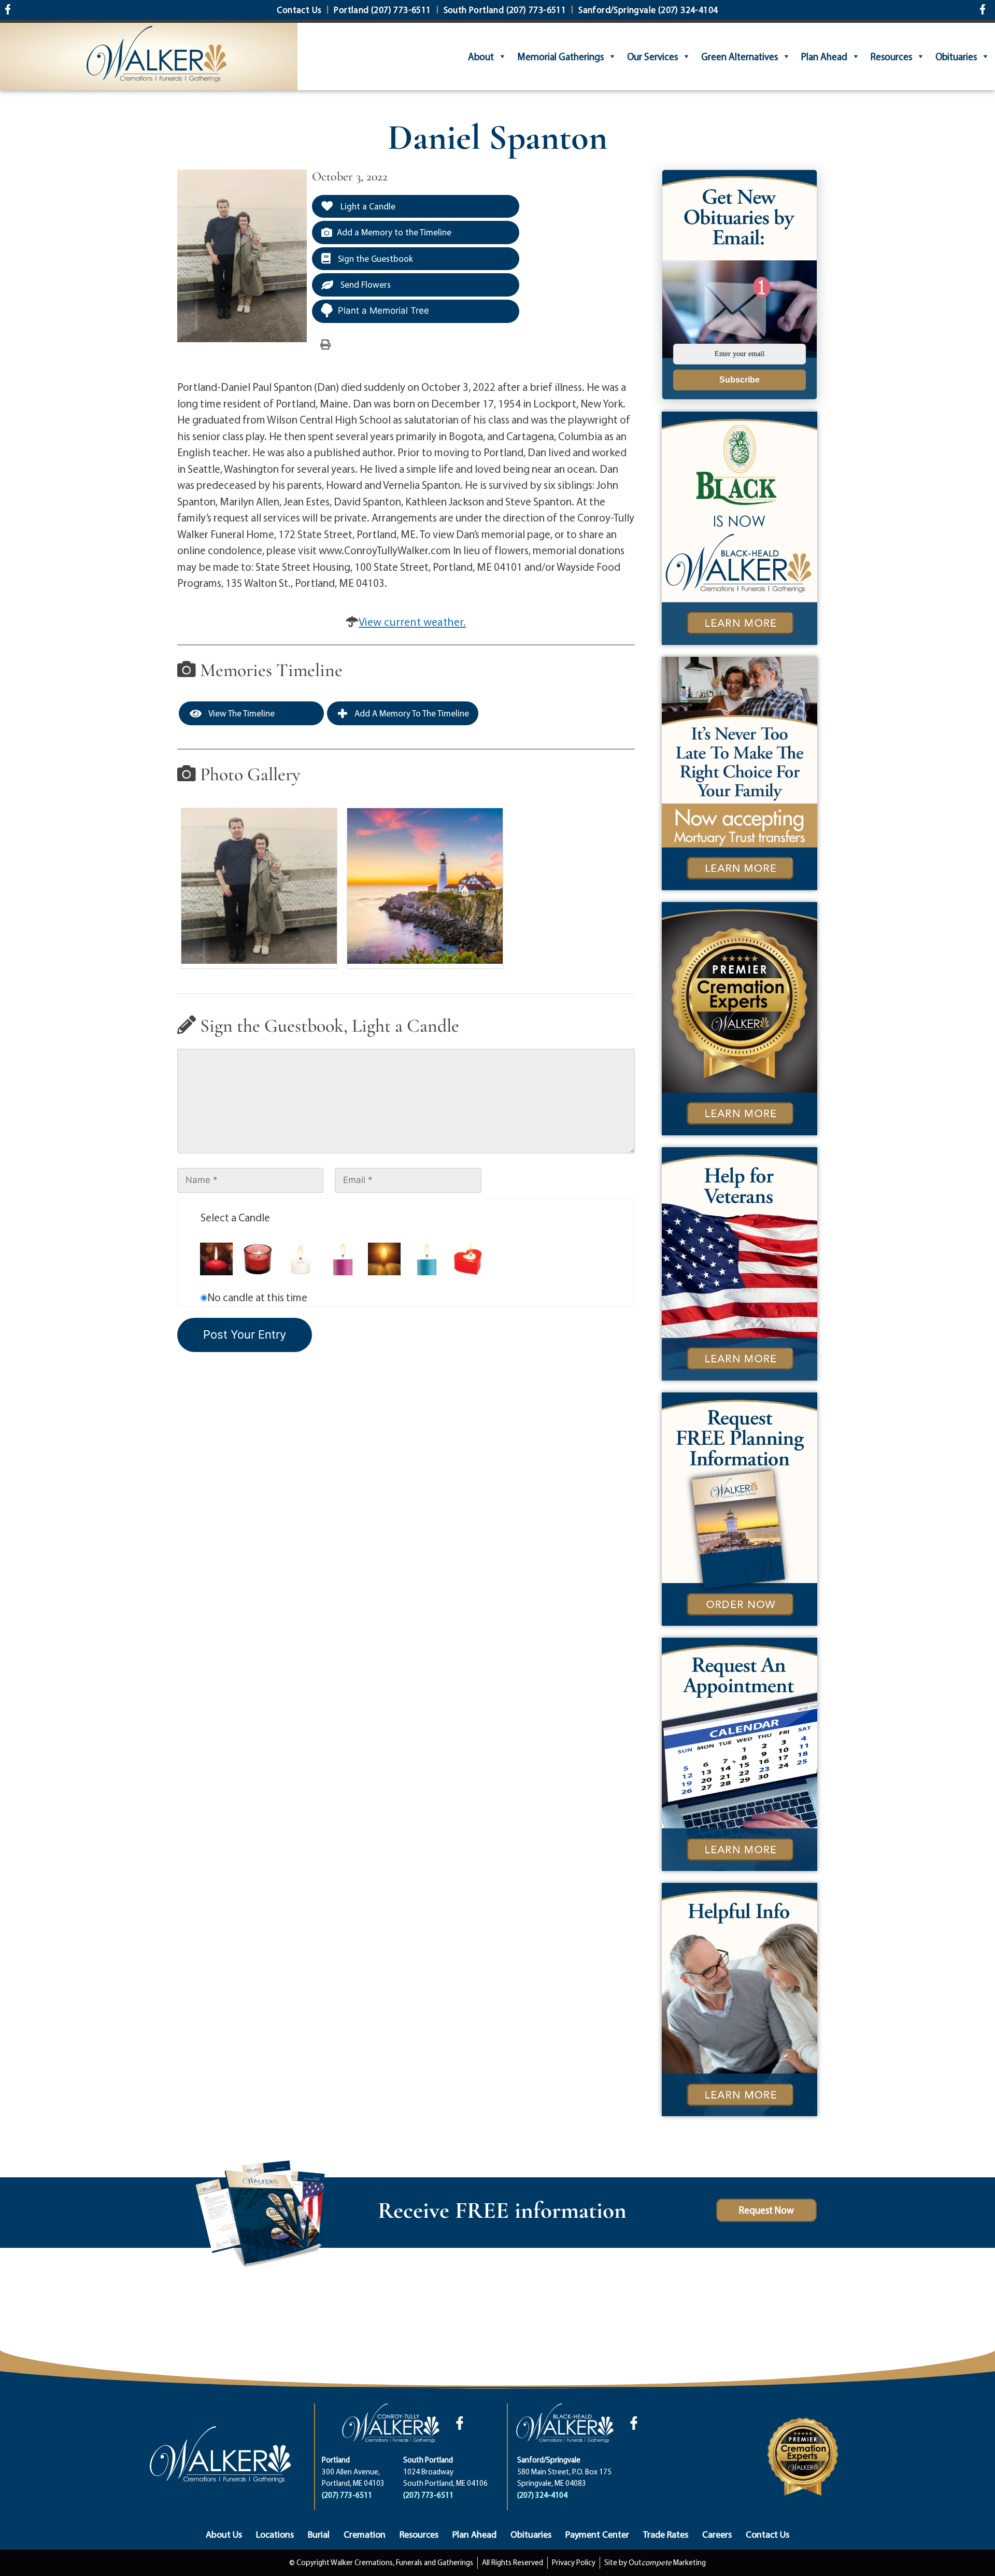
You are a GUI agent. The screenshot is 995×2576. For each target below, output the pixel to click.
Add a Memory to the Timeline (394, 232)
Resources (891, 57)
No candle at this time (257, 1297)
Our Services (652, 57)
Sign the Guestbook (374, 258)
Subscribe (740, 380)
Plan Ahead (824, 57)
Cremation (365, 2534)
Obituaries (956, 57)
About (481, 57)
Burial (319, 2534)
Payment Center (597, 2534)
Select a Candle (235, 1217)
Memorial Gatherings (560, 57)
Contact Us (767, 2534)
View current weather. (412, 622)
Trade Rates (666, 2534)
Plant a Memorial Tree (383, 311)
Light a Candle (367, 206)
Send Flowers (365, 284)
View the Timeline (241, 713)
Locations (275, 2534)
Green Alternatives (740, 57)
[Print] (325, 344)
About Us (224, 2534)
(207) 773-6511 (347, 2495)
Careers (717, 2534)
